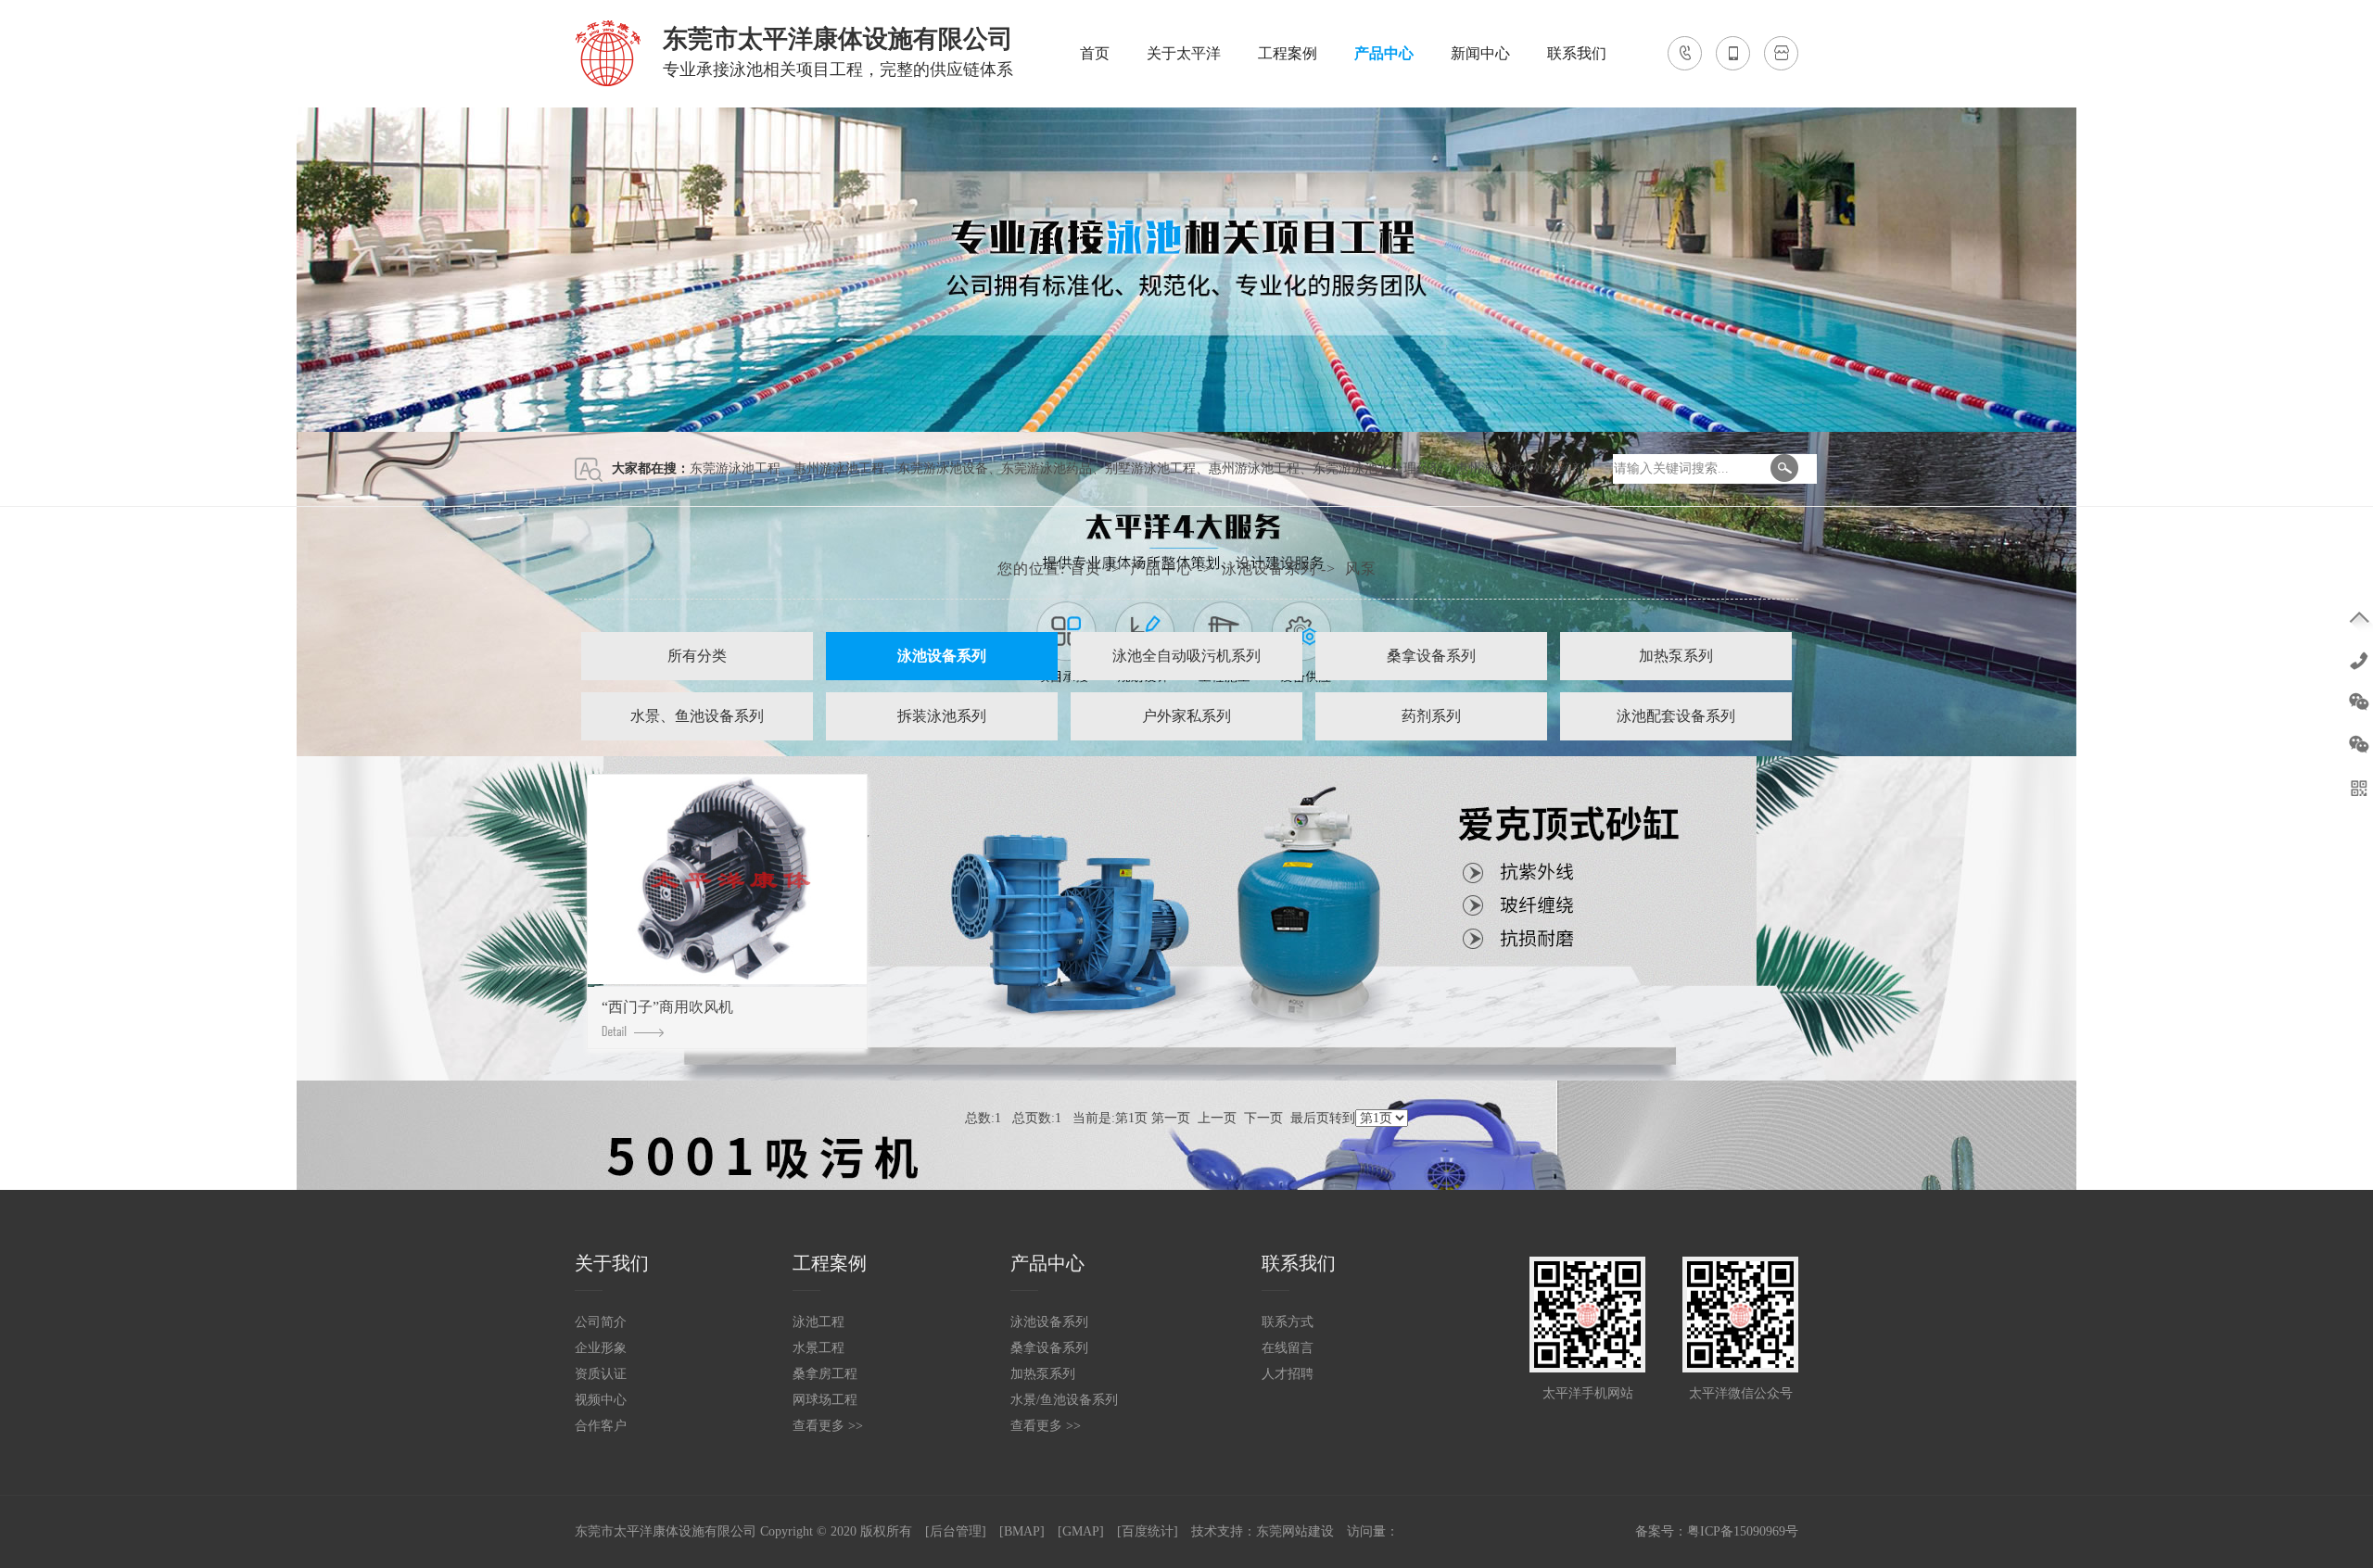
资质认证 (601, 1374)
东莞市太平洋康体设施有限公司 (666, 1531)
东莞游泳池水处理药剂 (1377, 468)
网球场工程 (825, 1400)
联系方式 (1288, 1322)
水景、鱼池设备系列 (697, 716)
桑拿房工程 (825, 1374)
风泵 (1361, 569)
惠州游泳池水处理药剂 (1520, 468)
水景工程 (818, 1348)
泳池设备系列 (1269, 569)
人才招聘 (1288, 1374)
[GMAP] (1081, 1531)
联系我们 (1577, 53)
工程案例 (1288, 53)
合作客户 (601, 1426)
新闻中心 (1480, 53)
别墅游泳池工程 (1150, 468)
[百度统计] (1148, 1531)
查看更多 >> (828, 1426)
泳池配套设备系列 (1676, 716)
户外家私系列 (1186, 716)
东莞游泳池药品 (1047, 468)
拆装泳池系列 (942, 716)
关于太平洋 (1184, 53)
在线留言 (1288, 1348)
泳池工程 (818, 1322)
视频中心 (601, 1400)
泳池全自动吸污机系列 (1186, 656)
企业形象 (601, 1348)
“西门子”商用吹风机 (667, 1007)
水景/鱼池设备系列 (1064, 1400)
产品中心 (1384, 53)
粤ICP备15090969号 (1743, 1531)
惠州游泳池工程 (839, 468)
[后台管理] (956, 1531)
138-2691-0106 (2359, 659)
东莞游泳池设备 (943, 468)
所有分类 (697, 656)
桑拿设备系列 (1431, 656)
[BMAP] (1022, 1531)
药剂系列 (1431, 716)
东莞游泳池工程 (735, 468)
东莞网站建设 (1295, 1531)
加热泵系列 (1676, 656)
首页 (1095, 53)
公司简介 (601, 1322)
